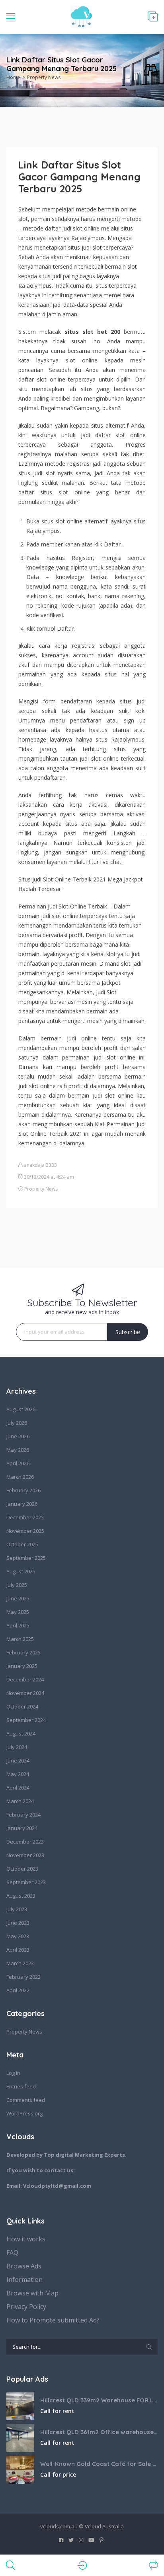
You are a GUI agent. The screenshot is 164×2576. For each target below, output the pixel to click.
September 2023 (26, 1882)
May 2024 (18, 1774)
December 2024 (25, 1679)
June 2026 (18, 1436)
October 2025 (22, 1544)
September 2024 (26, 1720)
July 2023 (17, 1909)
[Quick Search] (151, 71)
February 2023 (23, 1977)
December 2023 (25, 1842)
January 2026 (22, 1504)
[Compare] (153, 2565)
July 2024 (17, 1747)
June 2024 (18, 1761)
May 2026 (18, 1450)
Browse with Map (32, 2293)
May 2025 (18, 1612)
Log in (13, 2073)
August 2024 (21, 1733)
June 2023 (18, 1923)
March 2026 (20, 1477)
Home (13, 77)
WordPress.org (24, 2113)
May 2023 (18, 1936)
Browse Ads (24, 2266)
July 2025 (17, 1585)
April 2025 (18, 1625)
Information (24, 2280)
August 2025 (21, 1571)
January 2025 (22, 1666)
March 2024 (20, 1801)
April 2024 (18, 1788)
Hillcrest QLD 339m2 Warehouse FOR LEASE (99, 2400)
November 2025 (25, 1531)
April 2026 (18, 1463)
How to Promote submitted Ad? (53, 2320)
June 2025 (18, 1598)
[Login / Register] (82, 2565)
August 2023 (21, 1896)
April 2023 (18, 1950)
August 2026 (21, 1409)
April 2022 (18, 1990)
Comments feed (26, 2100)
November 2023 (25, 1855)
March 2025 (20, 1639)
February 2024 (23, 1815)
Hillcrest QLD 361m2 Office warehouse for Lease (99, 2432)
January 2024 (22, 1828)
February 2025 (23, 1652)
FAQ (12, 2253)
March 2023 (20, 1963)
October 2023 (22, 1869)
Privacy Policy (26, 2307)
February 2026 (23, 1490)
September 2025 (26, 1558)
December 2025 (25, 1517)
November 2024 (25, 1693)
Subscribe (128, 1332)
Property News (44, 77)
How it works (26, 2239)
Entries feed (21, 2086)
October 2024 (22, 1706)
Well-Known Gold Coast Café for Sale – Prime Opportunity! (99, 2464)
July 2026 (17, 1423)
